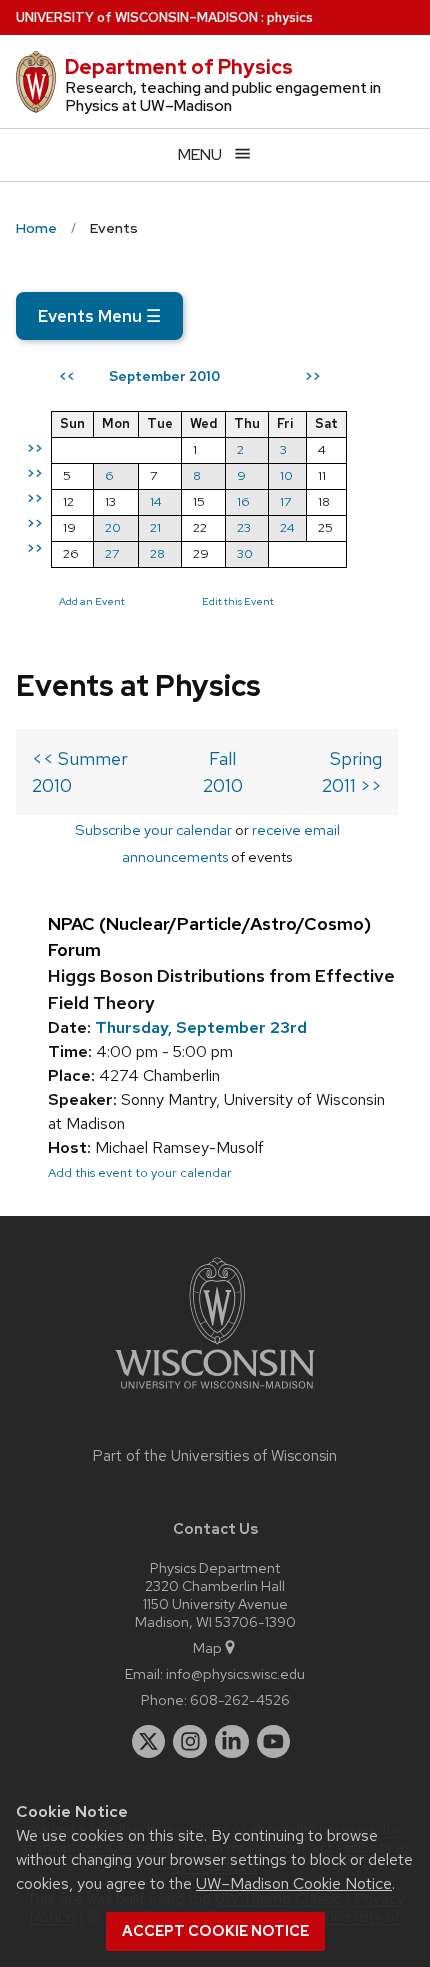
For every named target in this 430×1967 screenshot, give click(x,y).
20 (113, 527)
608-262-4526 (240, 1699)
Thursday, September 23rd (201, 1027)
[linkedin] (232, 1742)
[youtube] (274, 1742)
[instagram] (190, 1742)
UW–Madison (137, 17)
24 (287, 527)
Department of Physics (179, 67)
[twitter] (149, 1742)
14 (156, 501)
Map (207, 1647)
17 (285, 501)
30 (245, 553)
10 (286, 475)
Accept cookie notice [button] (215, 1931)
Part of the (215, 1456)
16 (243, 501)
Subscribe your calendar (153, 829)
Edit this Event (238, 601)
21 (155, 527)
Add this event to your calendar (140, 1172)
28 (157, 553)
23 (244, 527)
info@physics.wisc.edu (235, 1673)
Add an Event (92, 601)
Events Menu (99, 316)
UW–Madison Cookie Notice (294, 1883)
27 (112, 553)
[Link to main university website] (215, 1392)
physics (290, 17)
